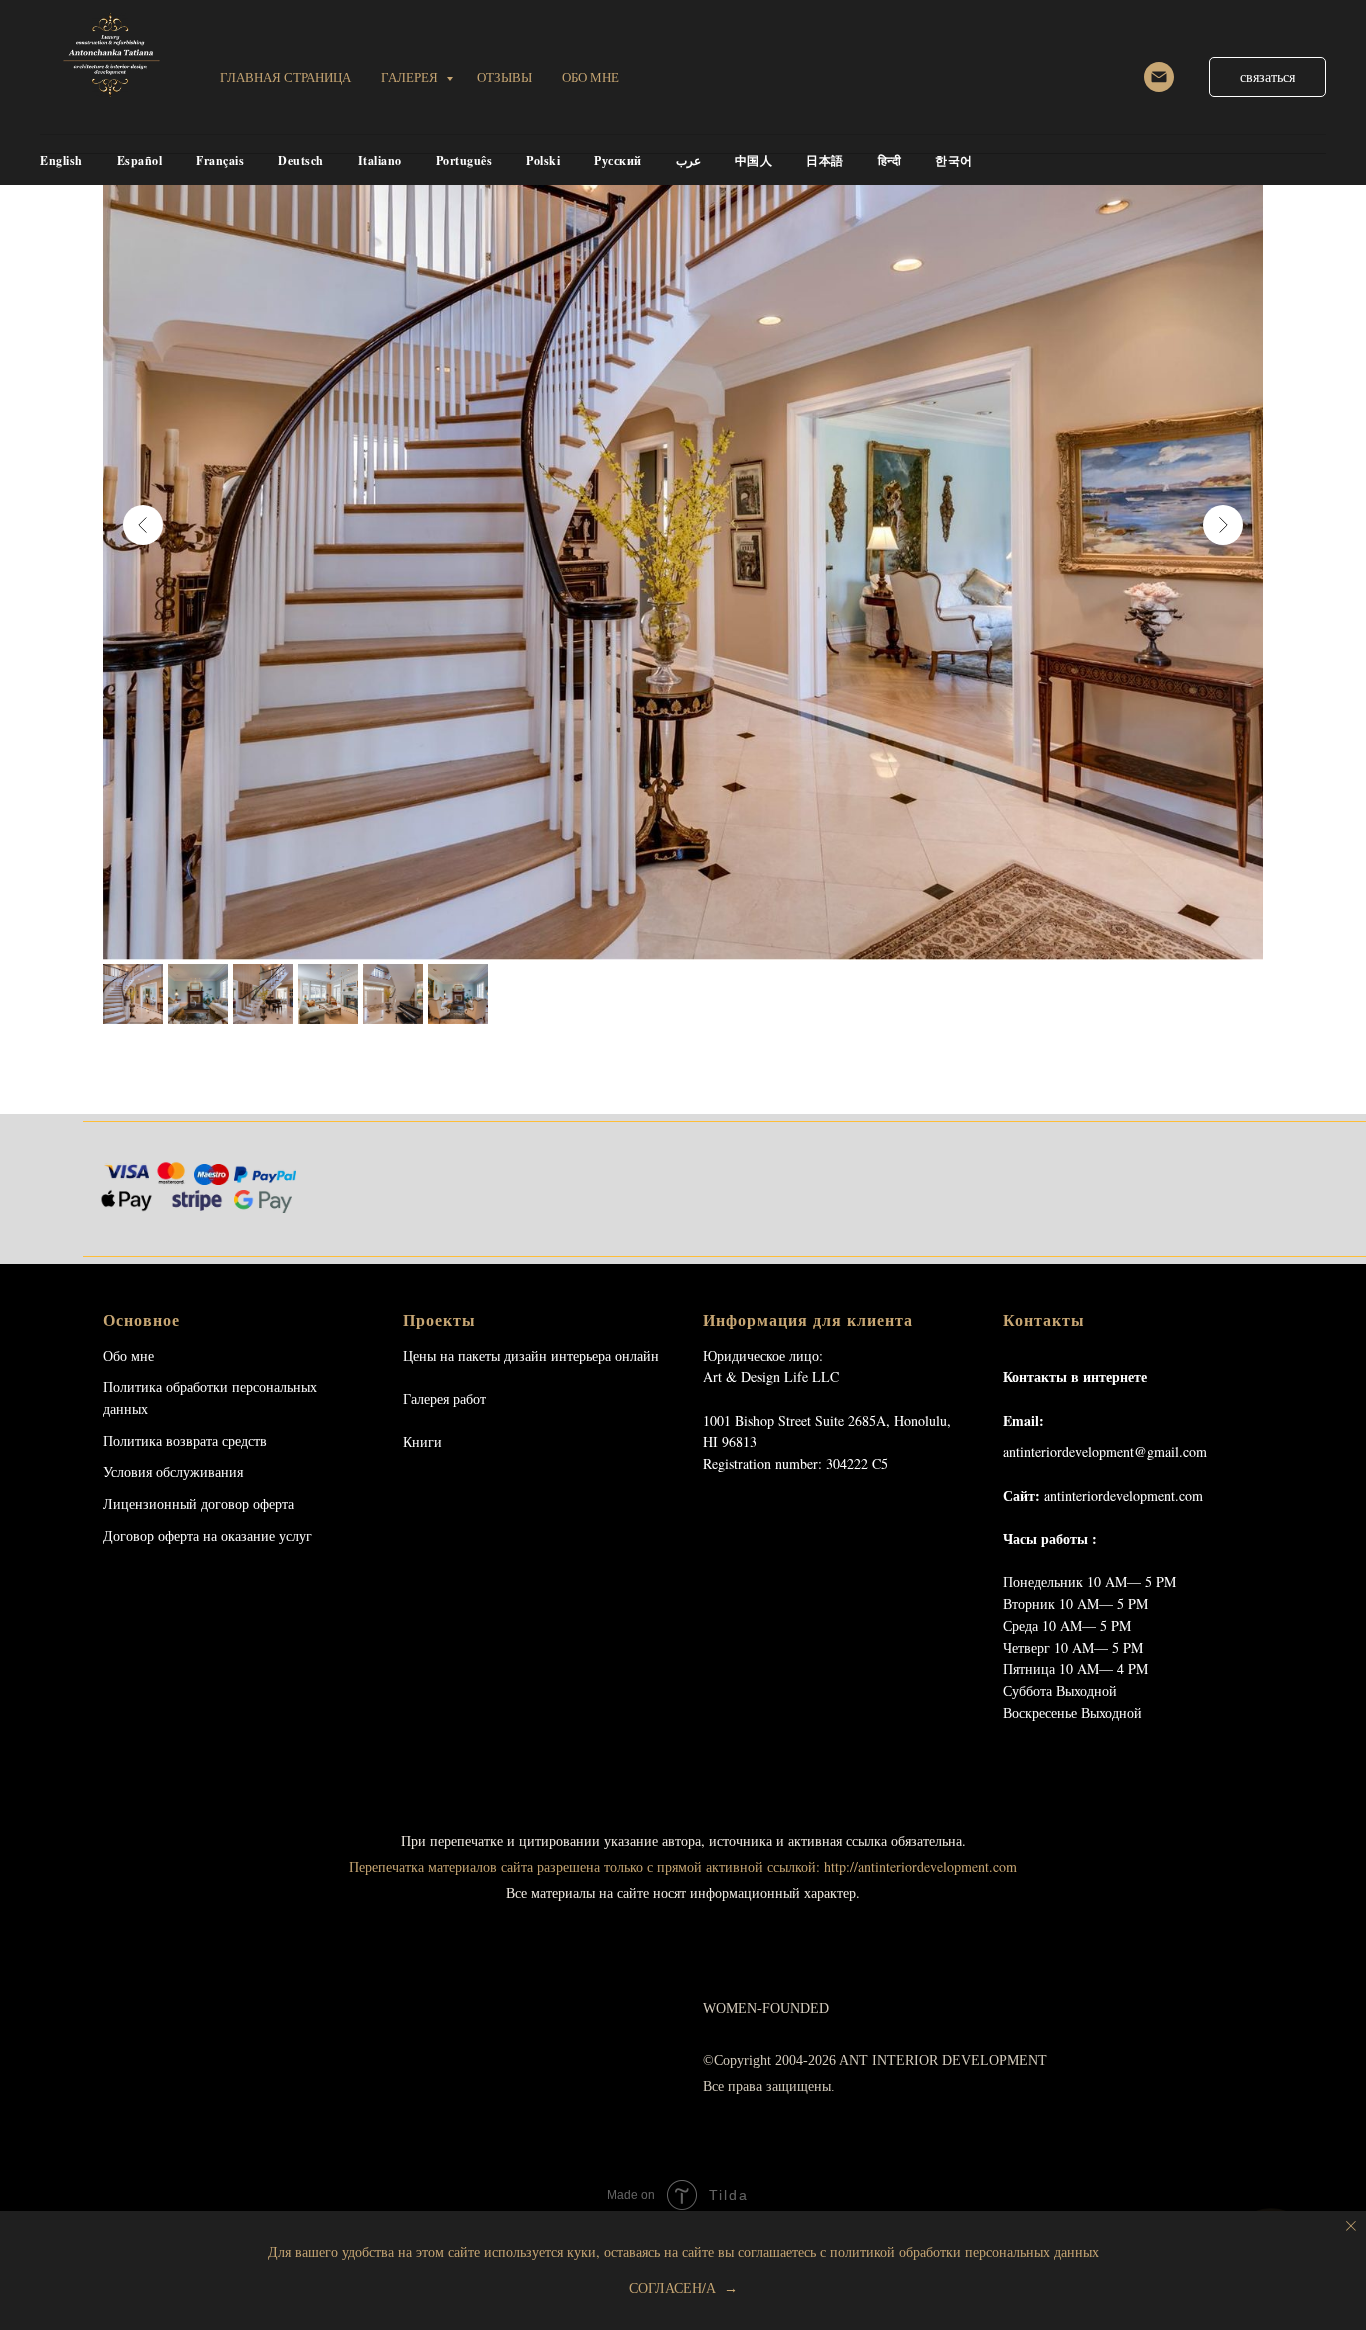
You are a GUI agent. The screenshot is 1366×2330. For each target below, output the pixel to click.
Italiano (380, 160)
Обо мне (128, 1355)
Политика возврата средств (185, 1440)
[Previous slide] (143, 525)
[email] (1159, 77)
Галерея (411, 77)
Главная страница (285, 77)
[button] (1267, 77)
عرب (688, 160)
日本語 (825, 160)
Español (140, 160)
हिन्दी (890, 160)
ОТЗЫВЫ (504, 77)
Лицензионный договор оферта (198, 1503)
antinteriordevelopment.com (1123, 1495)
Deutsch (301, 160)
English (61, 160)
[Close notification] (1351, 2226)
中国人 (754, 160)
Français (220, 160)
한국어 (954, 160)
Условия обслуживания (173, 1471)
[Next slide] (1223, 525)
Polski (543, 160)
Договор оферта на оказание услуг (207, 1535)
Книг (418, 1441)
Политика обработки (165, 1386)
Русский (618, 160)
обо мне (590, 77)
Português (464, 160)
